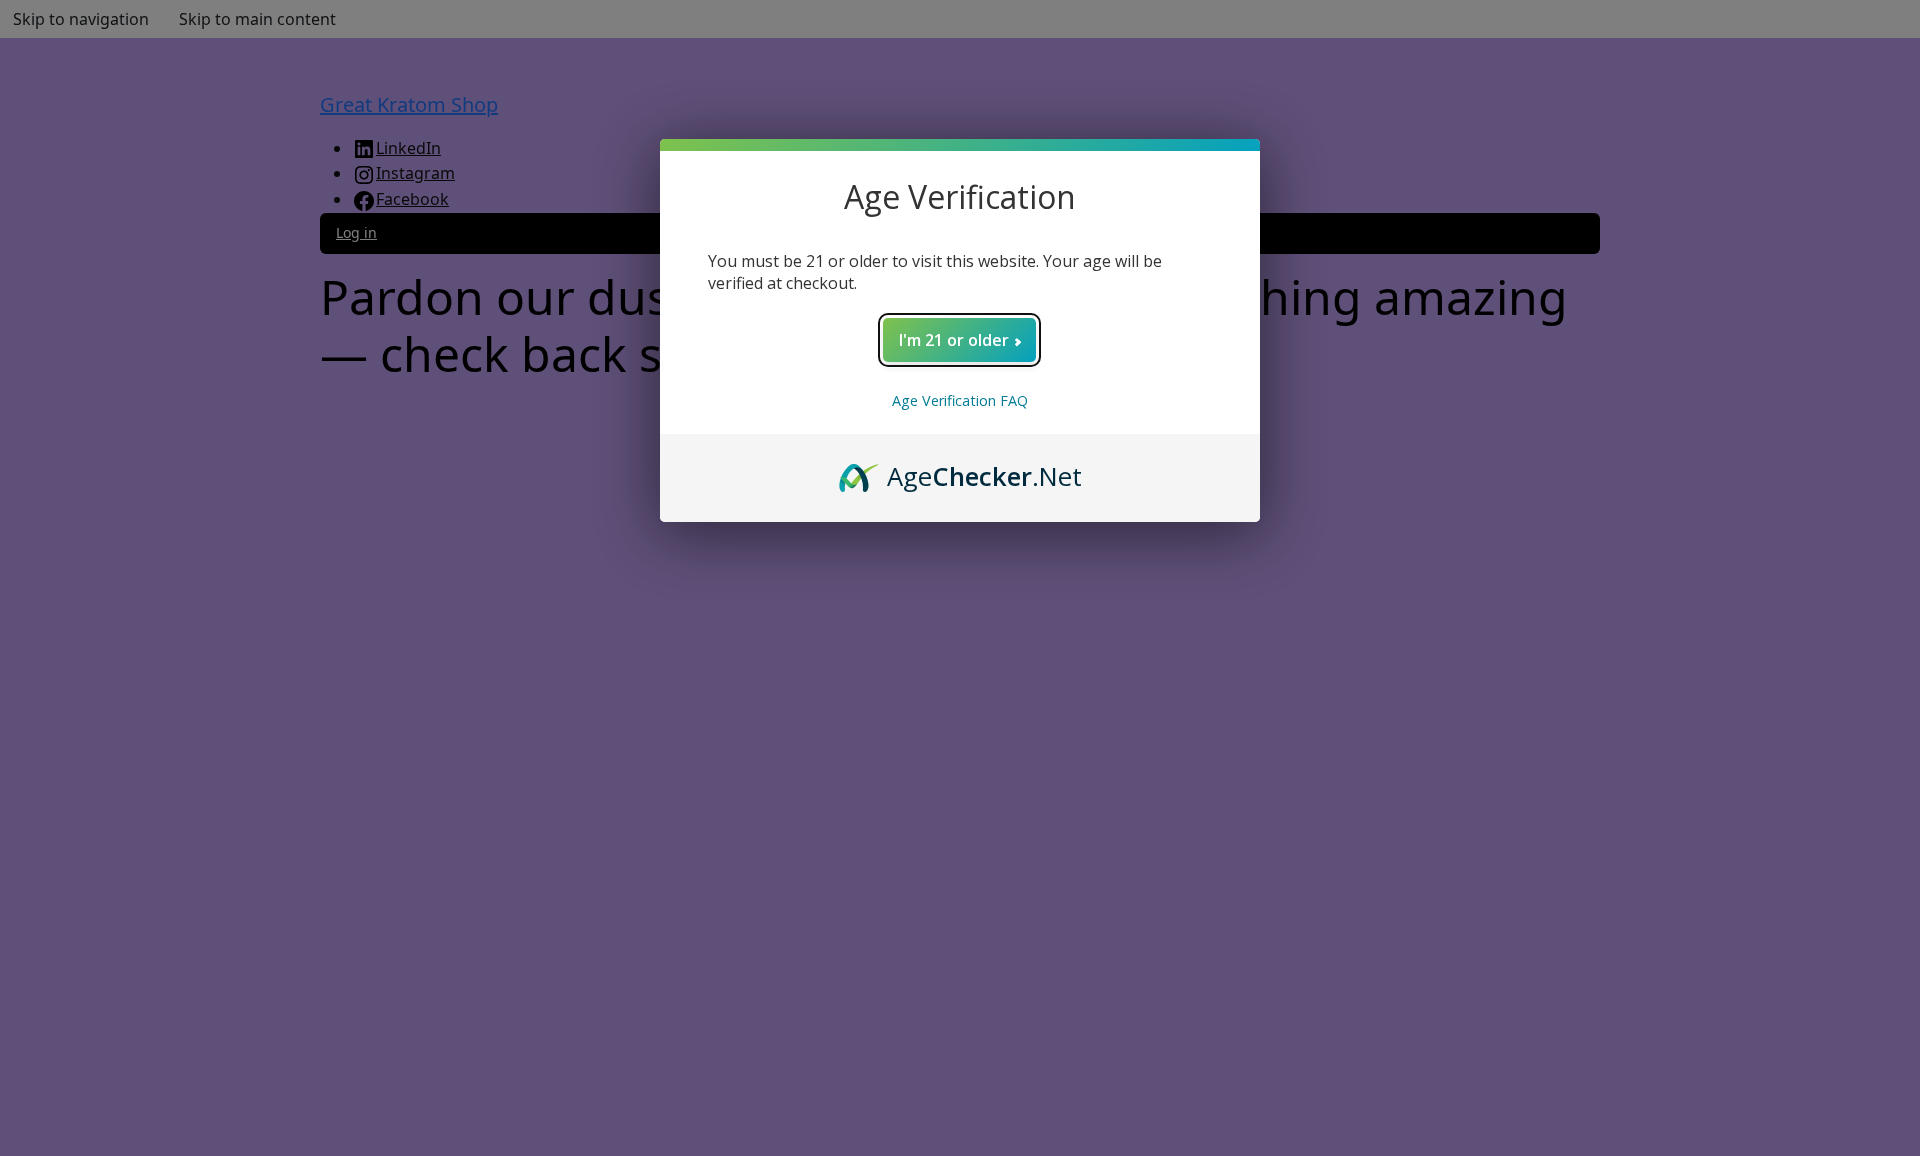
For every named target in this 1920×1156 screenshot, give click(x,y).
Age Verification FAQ (960, 400)
